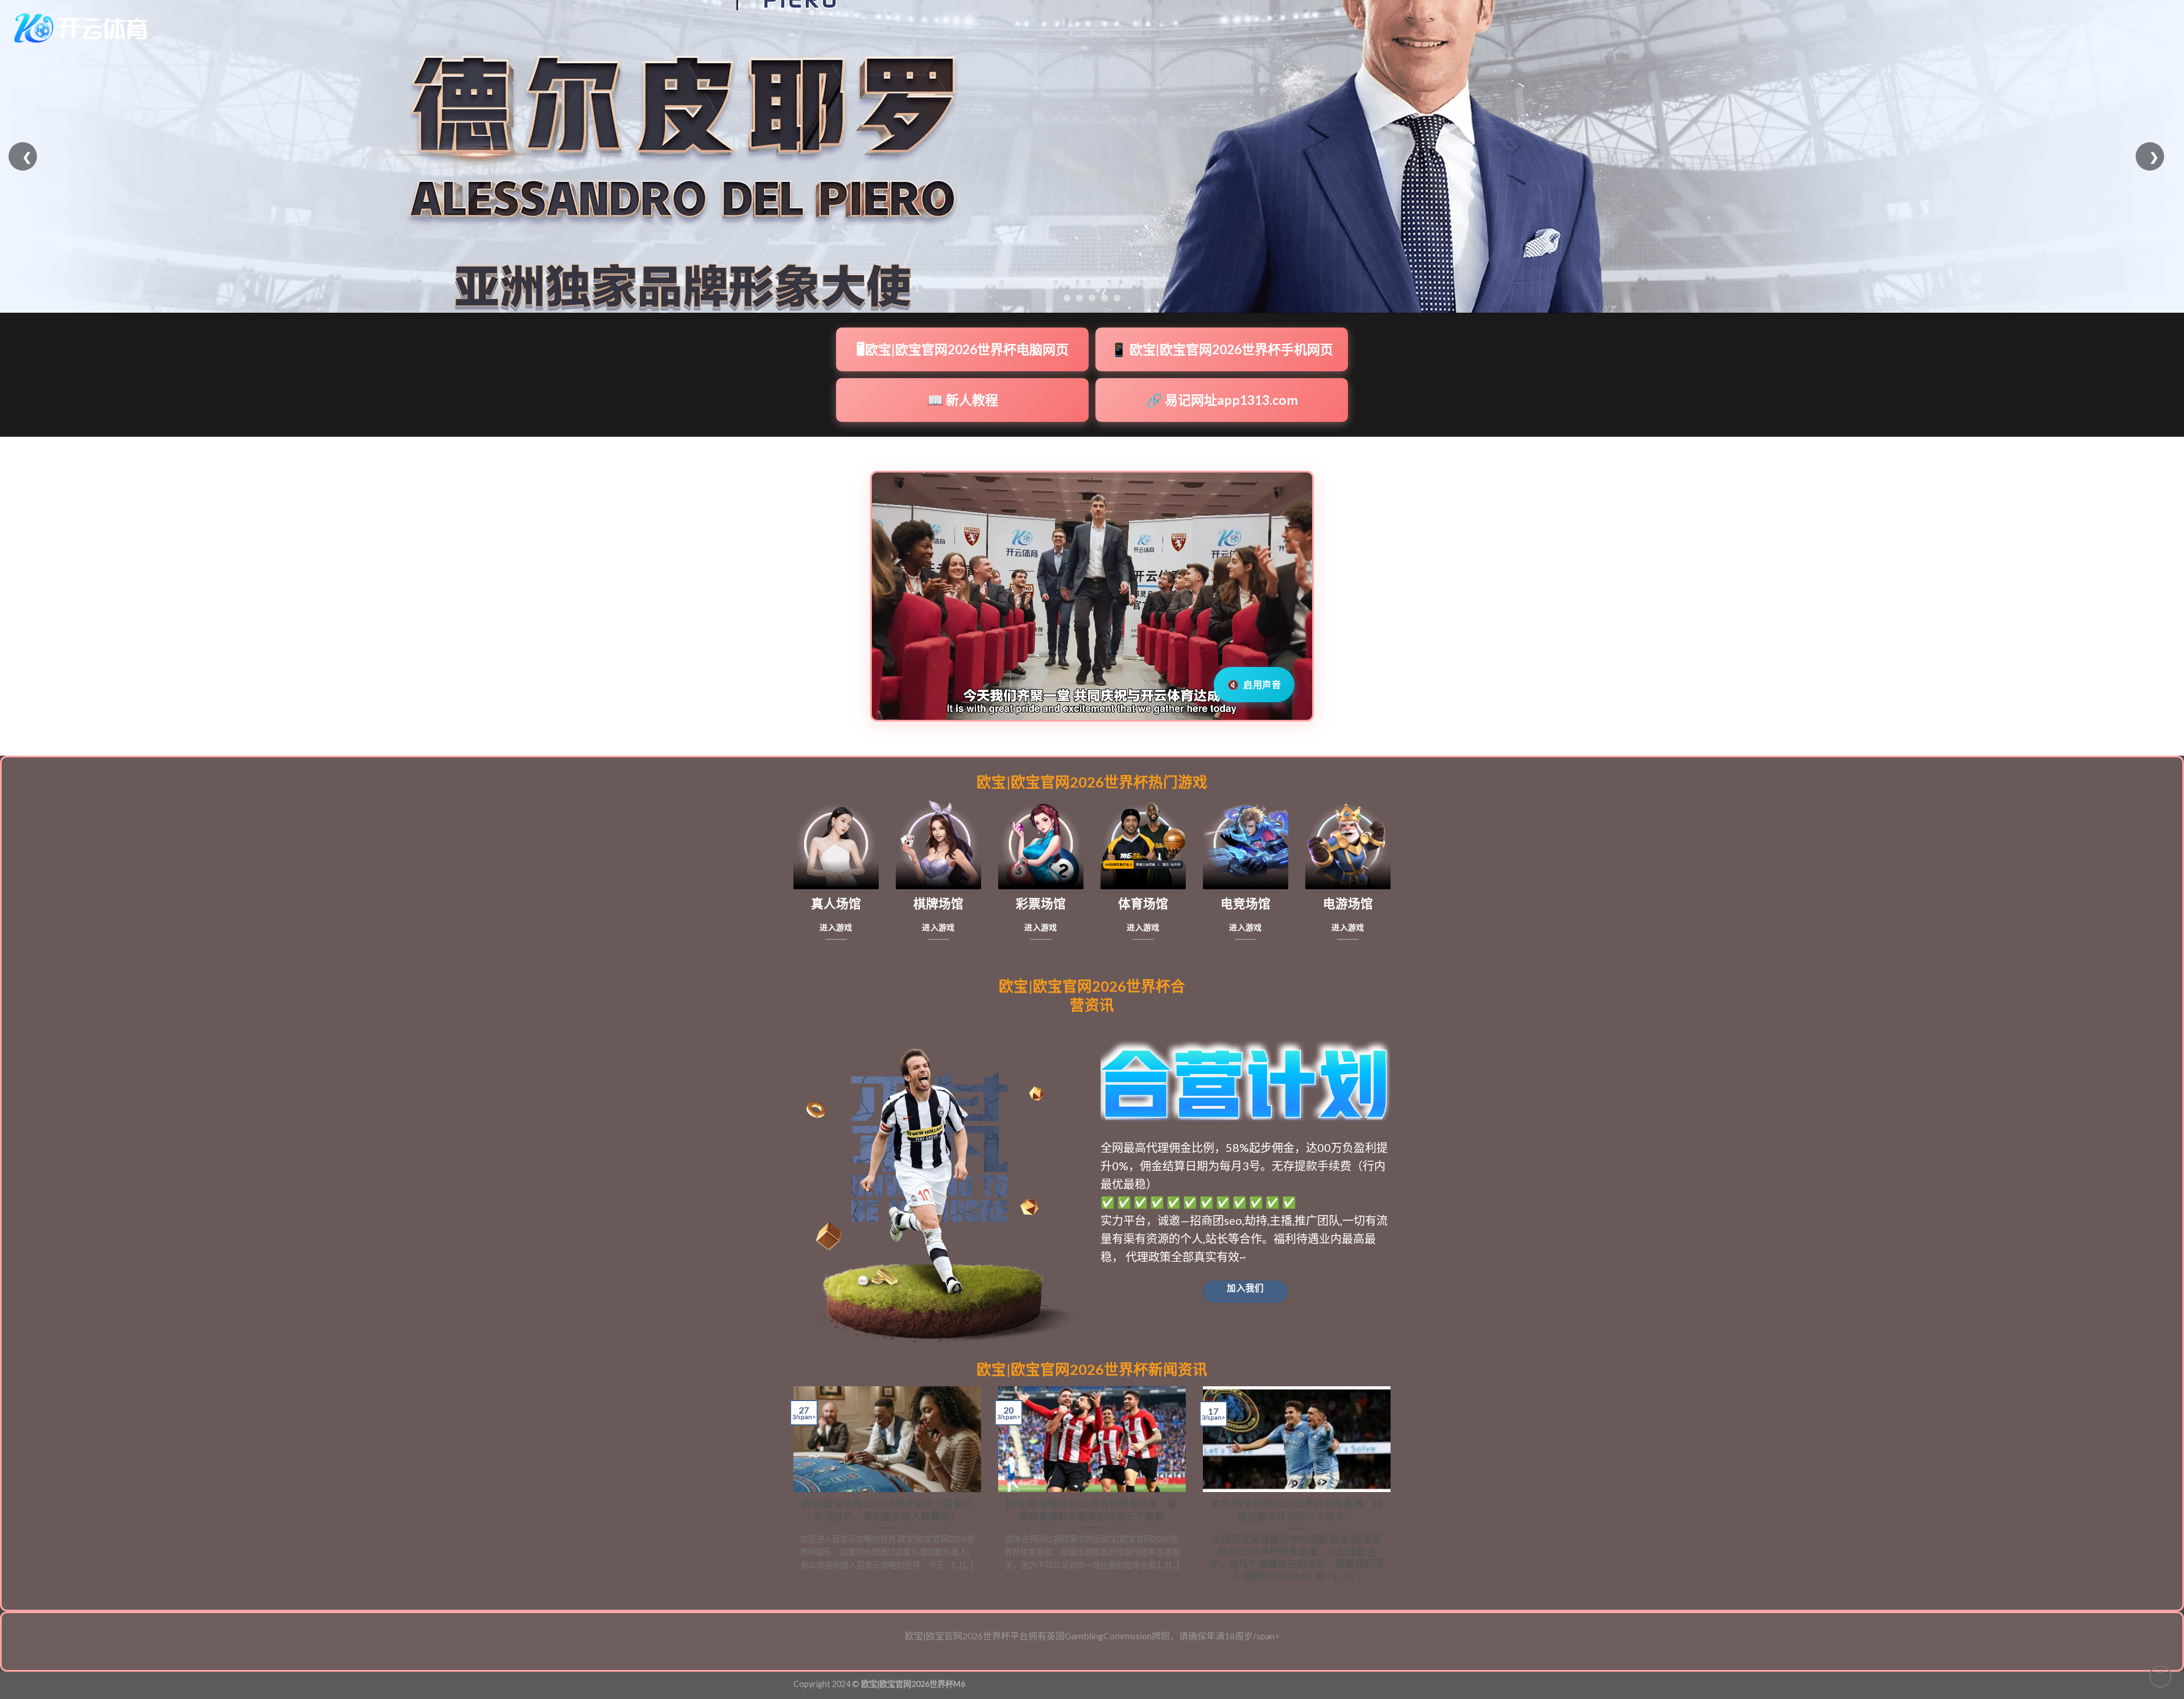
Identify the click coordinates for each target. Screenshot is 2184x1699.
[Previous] (791, 1489)
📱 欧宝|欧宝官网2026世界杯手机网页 (1222, 349)
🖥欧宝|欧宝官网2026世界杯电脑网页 (963, 349)
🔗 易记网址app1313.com (1222, 400)
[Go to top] (2160, 1677)
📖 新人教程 (963, 400)
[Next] (1393, 1489)
